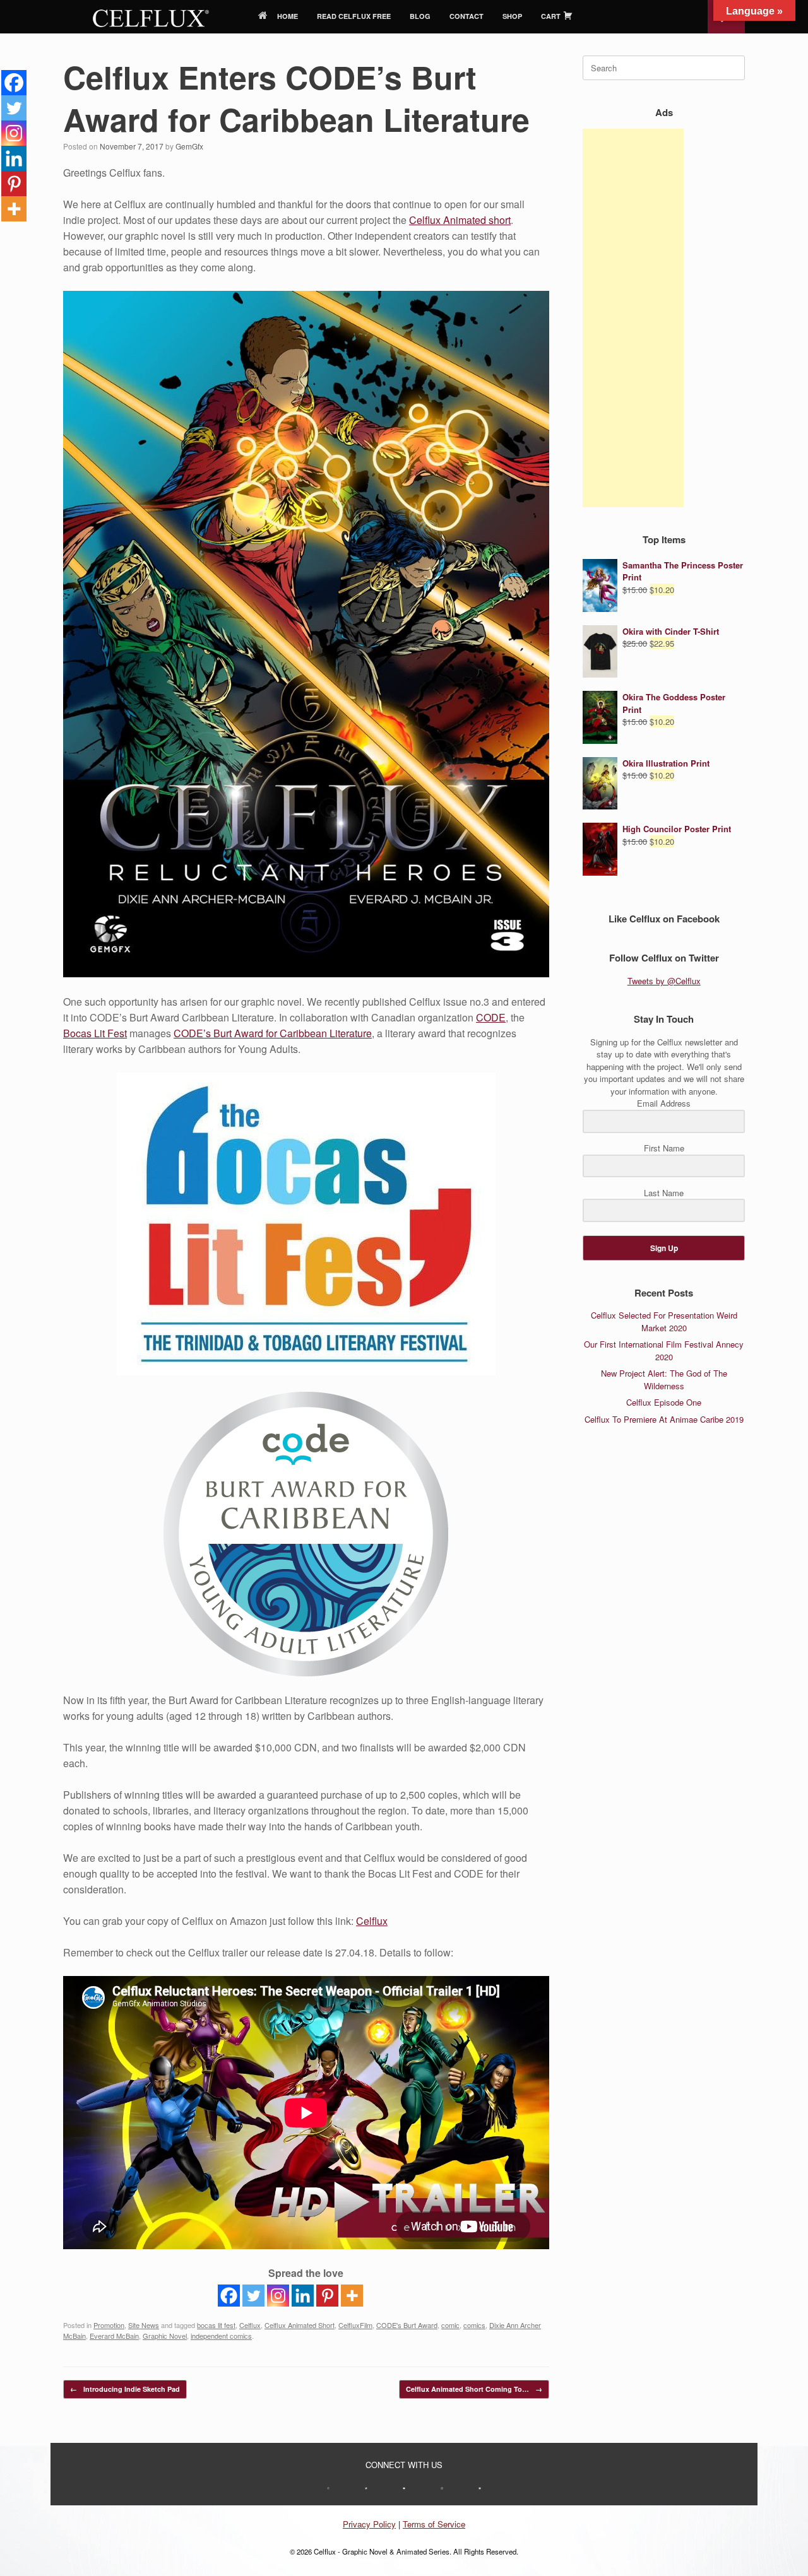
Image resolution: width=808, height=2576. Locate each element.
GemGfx (189, 146)
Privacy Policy (369, 2524)
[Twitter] (253, 2296)
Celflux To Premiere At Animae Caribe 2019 (664, 1419)
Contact (466, 16)
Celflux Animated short (460, 220)
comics (474, 2325)
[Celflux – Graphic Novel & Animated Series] (151, 17)
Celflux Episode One (664, 1402)
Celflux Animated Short (300, 2325)
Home (288, 16)
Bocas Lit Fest (95, 1033)
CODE (491, 1017)
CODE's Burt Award (407, 2325)
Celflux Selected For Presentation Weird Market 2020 (664, 1321)
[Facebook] (229, 2296)
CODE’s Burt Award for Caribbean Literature (273, 1033)
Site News (144, 2325)
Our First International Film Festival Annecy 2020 (664, 1350)
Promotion (109, 2325)
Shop (512, 16)
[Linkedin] (303, 2296)
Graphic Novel (165, 2336)
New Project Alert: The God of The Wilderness (664, 1379)
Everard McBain (114, 2336)
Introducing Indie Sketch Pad (125, 2389)
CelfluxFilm (355, 2325)
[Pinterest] (327, 2296)
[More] (352, 2296)
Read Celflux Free (354, 16)
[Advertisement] (633, 318)
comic (450, 2325)
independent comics (221, 2336)
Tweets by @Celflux (664, 981)
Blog (420, 16)
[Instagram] (278, 2296)
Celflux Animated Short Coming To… (474, 2389)
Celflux (372, 1921)
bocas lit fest (216, 2325)
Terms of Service (434, 2524)
